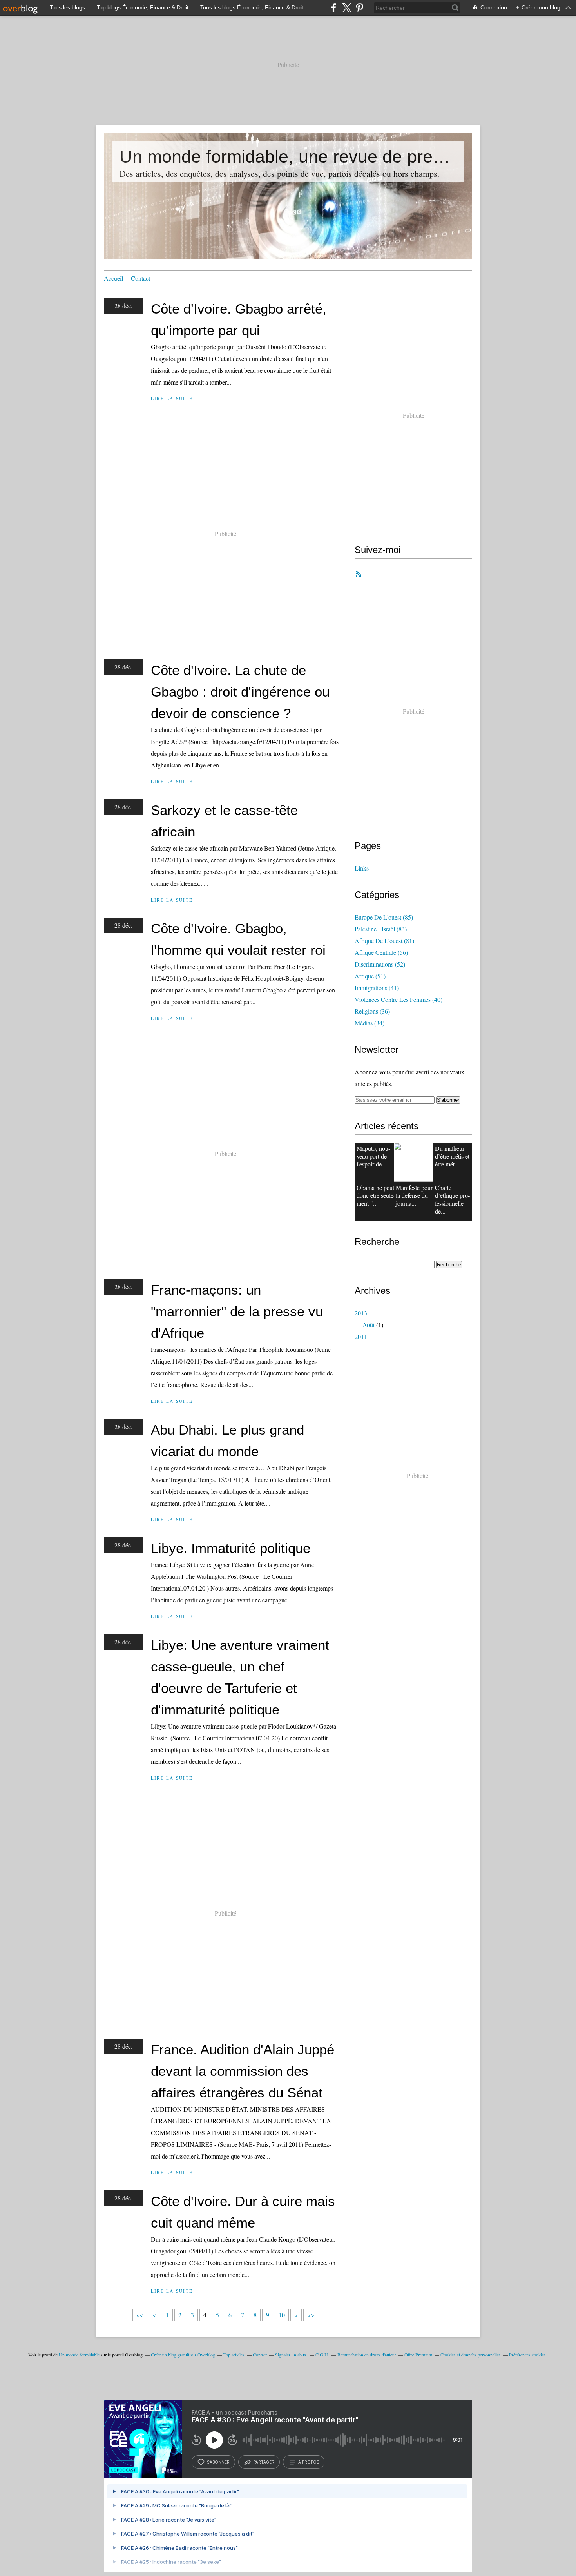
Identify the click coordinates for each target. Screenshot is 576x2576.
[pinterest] (360, 8)
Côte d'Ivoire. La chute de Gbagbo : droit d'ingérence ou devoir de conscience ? (240, 692)
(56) (381, 952)
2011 (361, 1336)
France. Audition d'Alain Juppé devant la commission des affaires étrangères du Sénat (243, 2071)
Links (362, 868)
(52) (380, 964)
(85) (384, 917)
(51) (370, 976)
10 (282, 2315)
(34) (370, 1023)
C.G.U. (322, 2355)
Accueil (113, 278)
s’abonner (218, 2462)
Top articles (234, 2355)
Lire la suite (172, 398)
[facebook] (334, 8)
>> (311, 2315)
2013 (361, 1313)
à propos (309, 2462)
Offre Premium (418, 2355)
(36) (372, 1011)
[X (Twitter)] (347, 8)
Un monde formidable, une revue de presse (288, 157)
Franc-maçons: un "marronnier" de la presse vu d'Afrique (237, 1311)
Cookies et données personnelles (471, 2355)
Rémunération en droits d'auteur (367, 2355)
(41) (377, 988)
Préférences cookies (527, 2355)
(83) (381, 929)
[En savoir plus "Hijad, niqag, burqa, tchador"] (413, 1162)
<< (140, 2315)
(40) (398, 999)
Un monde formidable (79, 2355)
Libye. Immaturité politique (231, 1548)
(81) (384, 941)
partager (264, 2462)
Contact (140, 278)
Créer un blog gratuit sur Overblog (183, 2355)
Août (369, 1325)
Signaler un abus (291, 2355)
